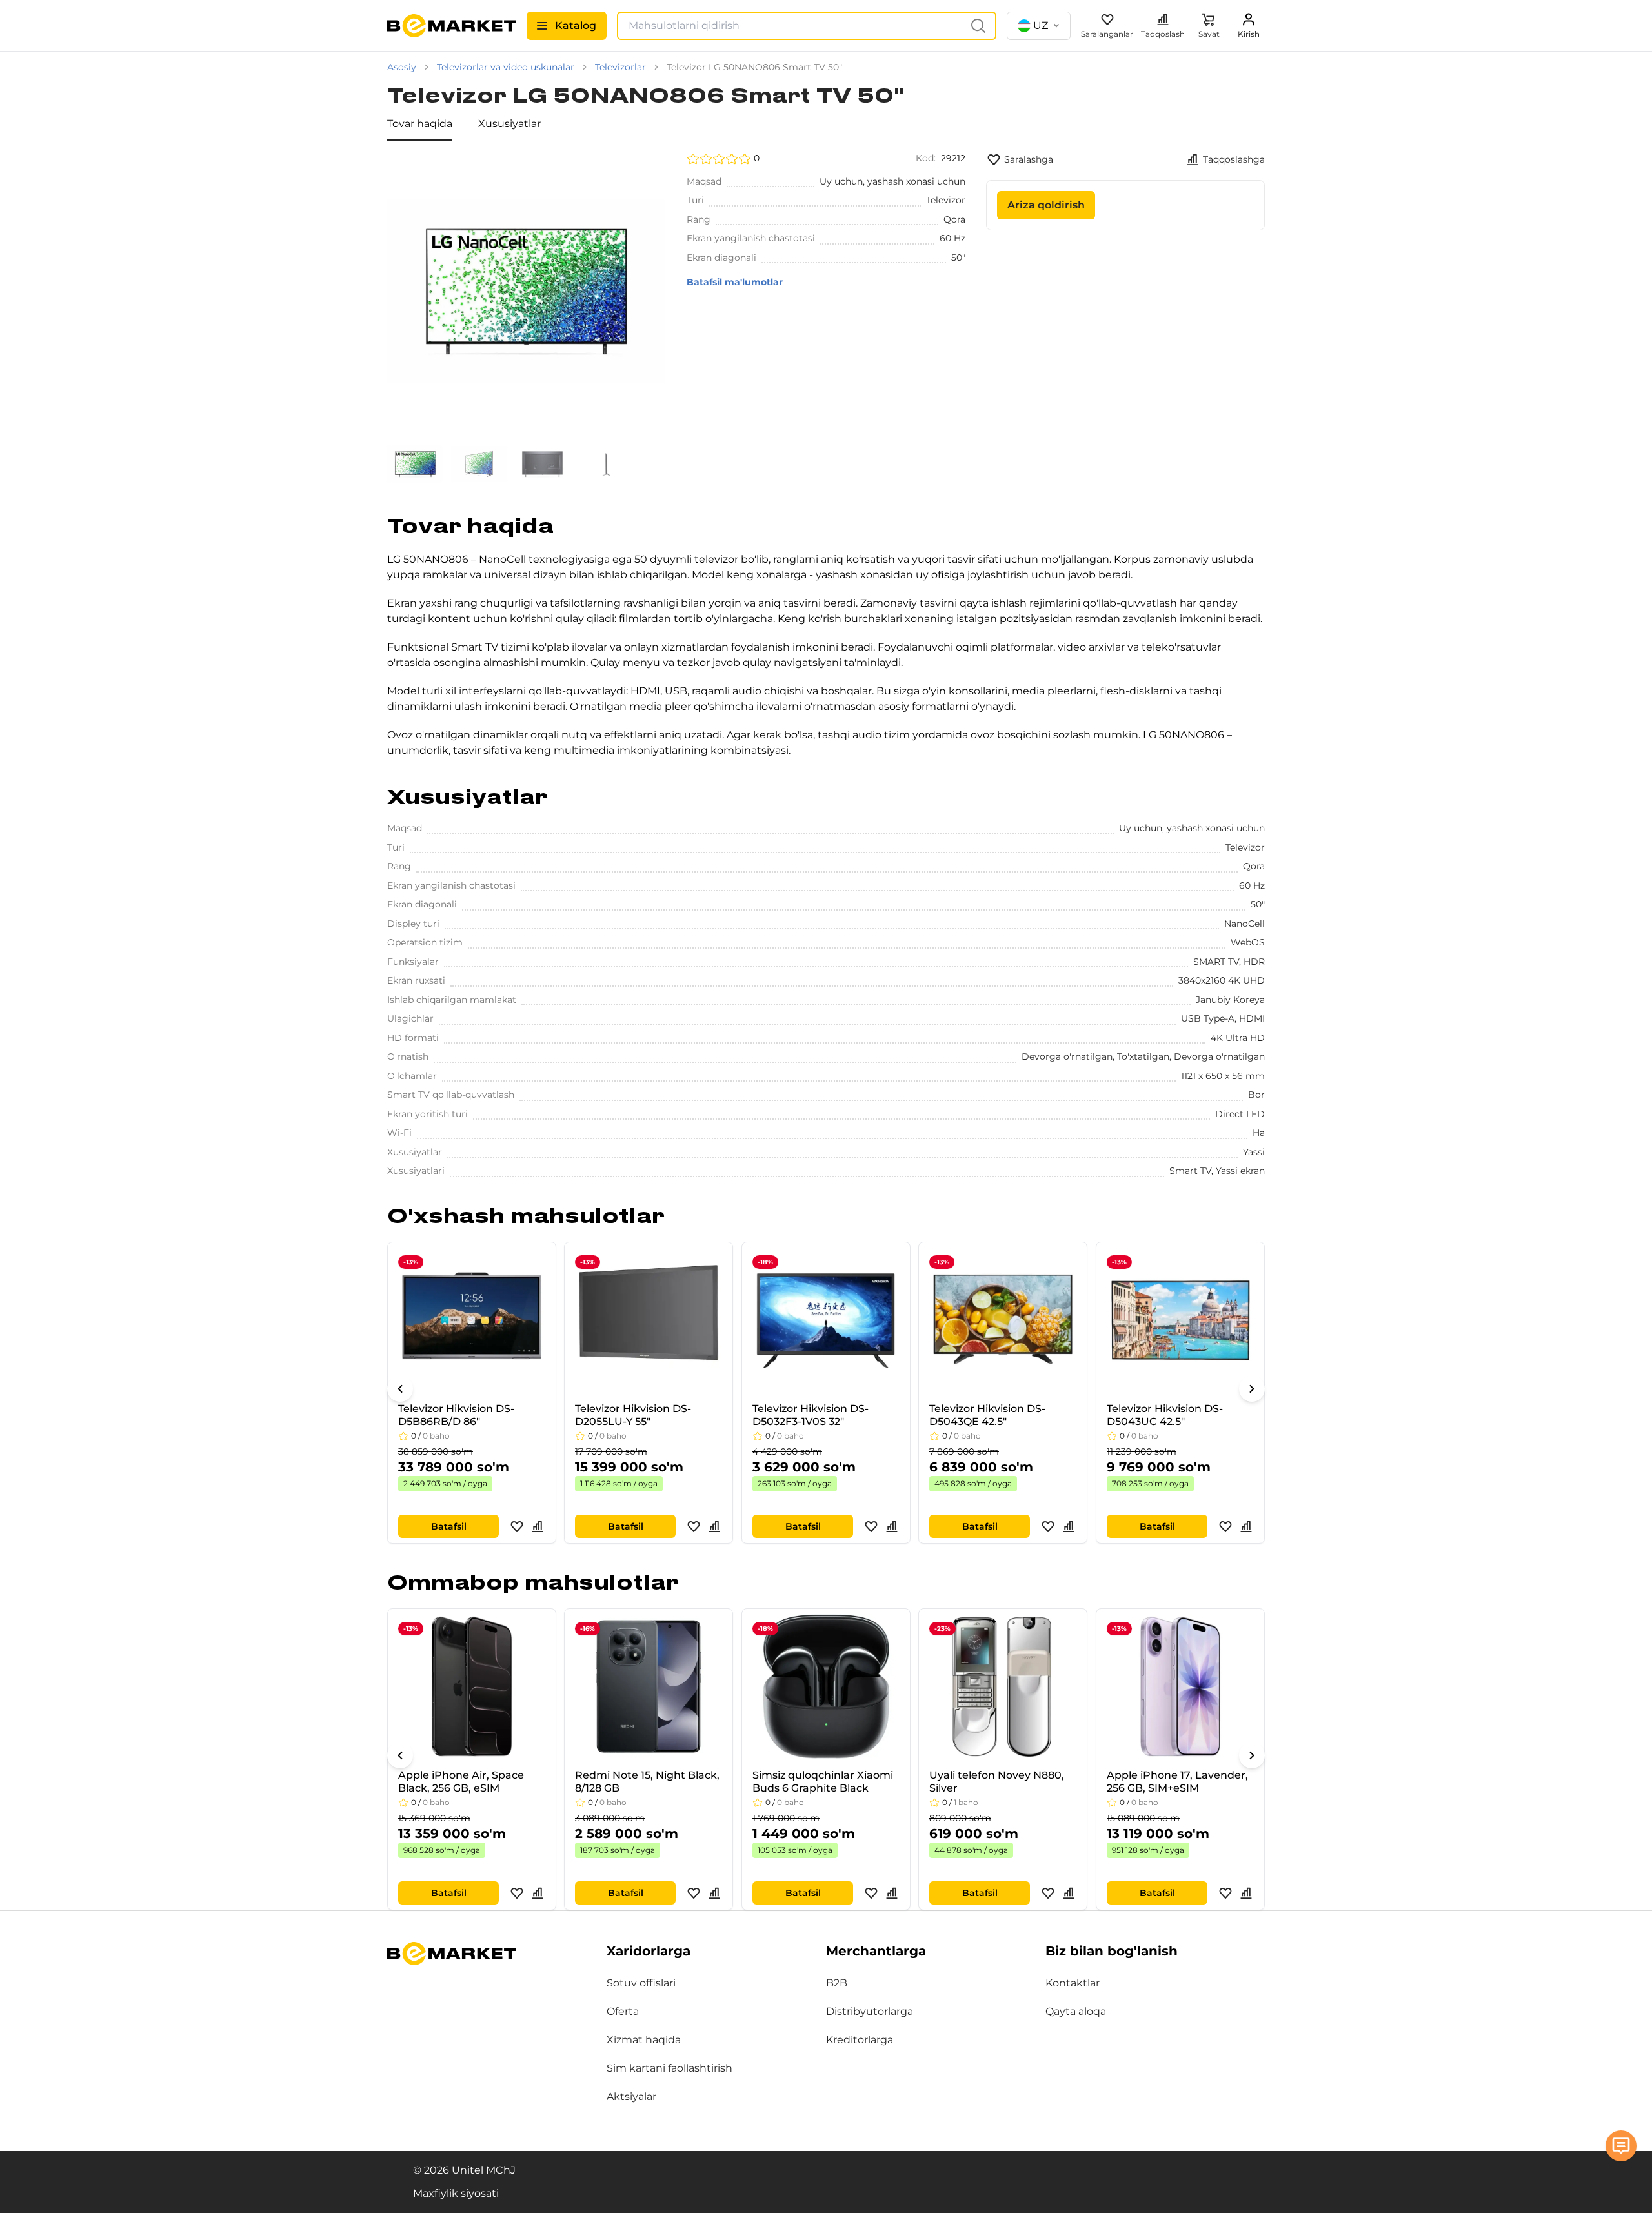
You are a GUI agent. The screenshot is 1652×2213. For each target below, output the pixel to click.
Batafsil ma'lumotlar (735, 282)
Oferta (623, 2011)
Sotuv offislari (641, 1983)
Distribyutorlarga (870, 2011)
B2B (837, 1983)
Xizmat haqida (644, 2040)
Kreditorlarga (860, 2040)
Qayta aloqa (1076, 2011)
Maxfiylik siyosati (456, 2193)
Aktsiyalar (631, 2097)
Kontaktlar (1073, 1983)
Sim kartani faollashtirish (670, 2068)
